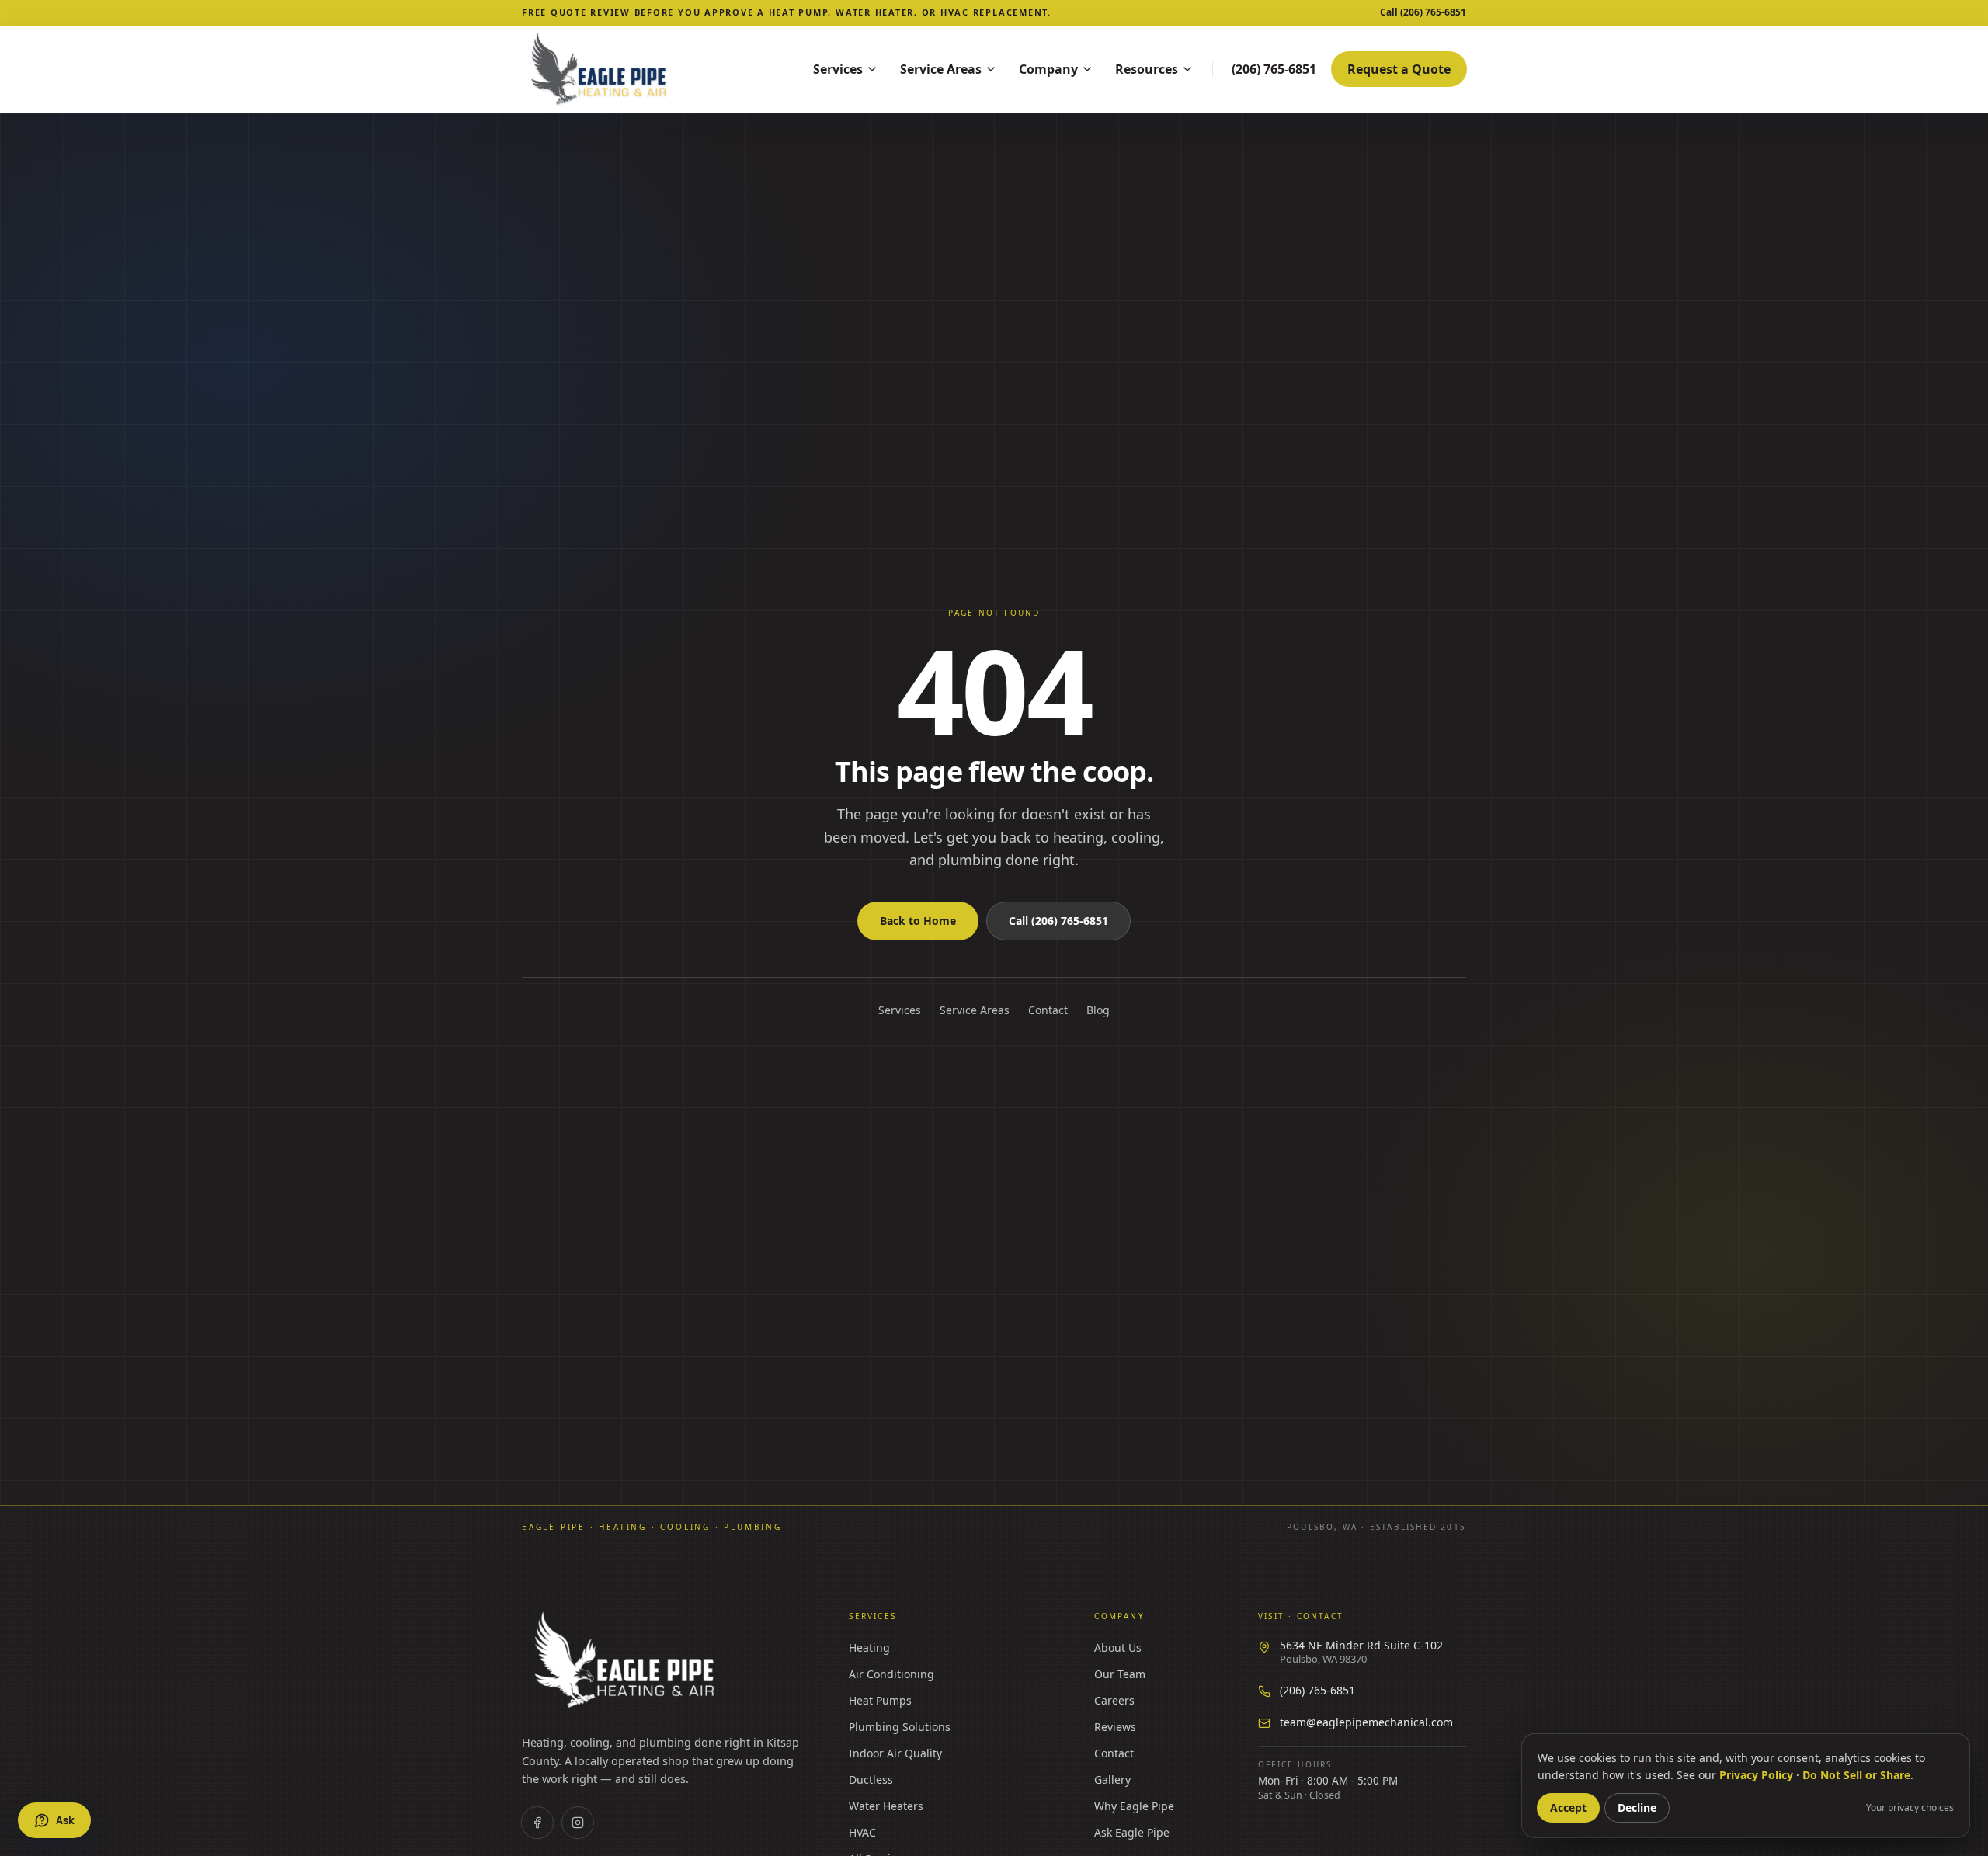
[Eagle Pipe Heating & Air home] (646, 69)
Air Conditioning (891, 1674)
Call (1423, 12)
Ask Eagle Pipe (1132, 1832)
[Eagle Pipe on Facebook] (537, 1823)
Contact (1048, 1010)
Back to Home (918, 921)
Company (1048, 69)
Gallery (1112, 1780)
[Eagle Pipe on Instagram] (578, 1823)
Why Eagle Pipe (1134, 1806)
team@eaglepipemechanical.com (1366, 1722)
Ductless (871, 1780)
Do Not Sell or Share (1856, 1775)
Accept (1568, 1807)
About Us (1118, 1647)
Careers (1114, 1700)
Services (838, 69)
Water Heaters (886, 1806)
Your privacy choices (1910, 1808)
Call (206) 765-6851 (1058, 921)
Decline (1637, 1807)
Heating (869, 1647)
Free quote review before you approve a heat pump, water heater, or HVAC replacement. (787, 12)
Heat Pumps (880, 1700)
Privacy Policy (1756, 1775)
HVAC (862, 1832)
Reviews (1115, 1727)
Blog (1098, 1010)
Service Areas (941, 69)
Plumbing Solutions (900, 1727)
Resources (1147, 69)
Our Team (1120, 1674)
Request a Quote (1399, 69)
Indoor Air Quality (895, 1753)
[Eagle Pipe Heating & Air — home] (626, 1660)
